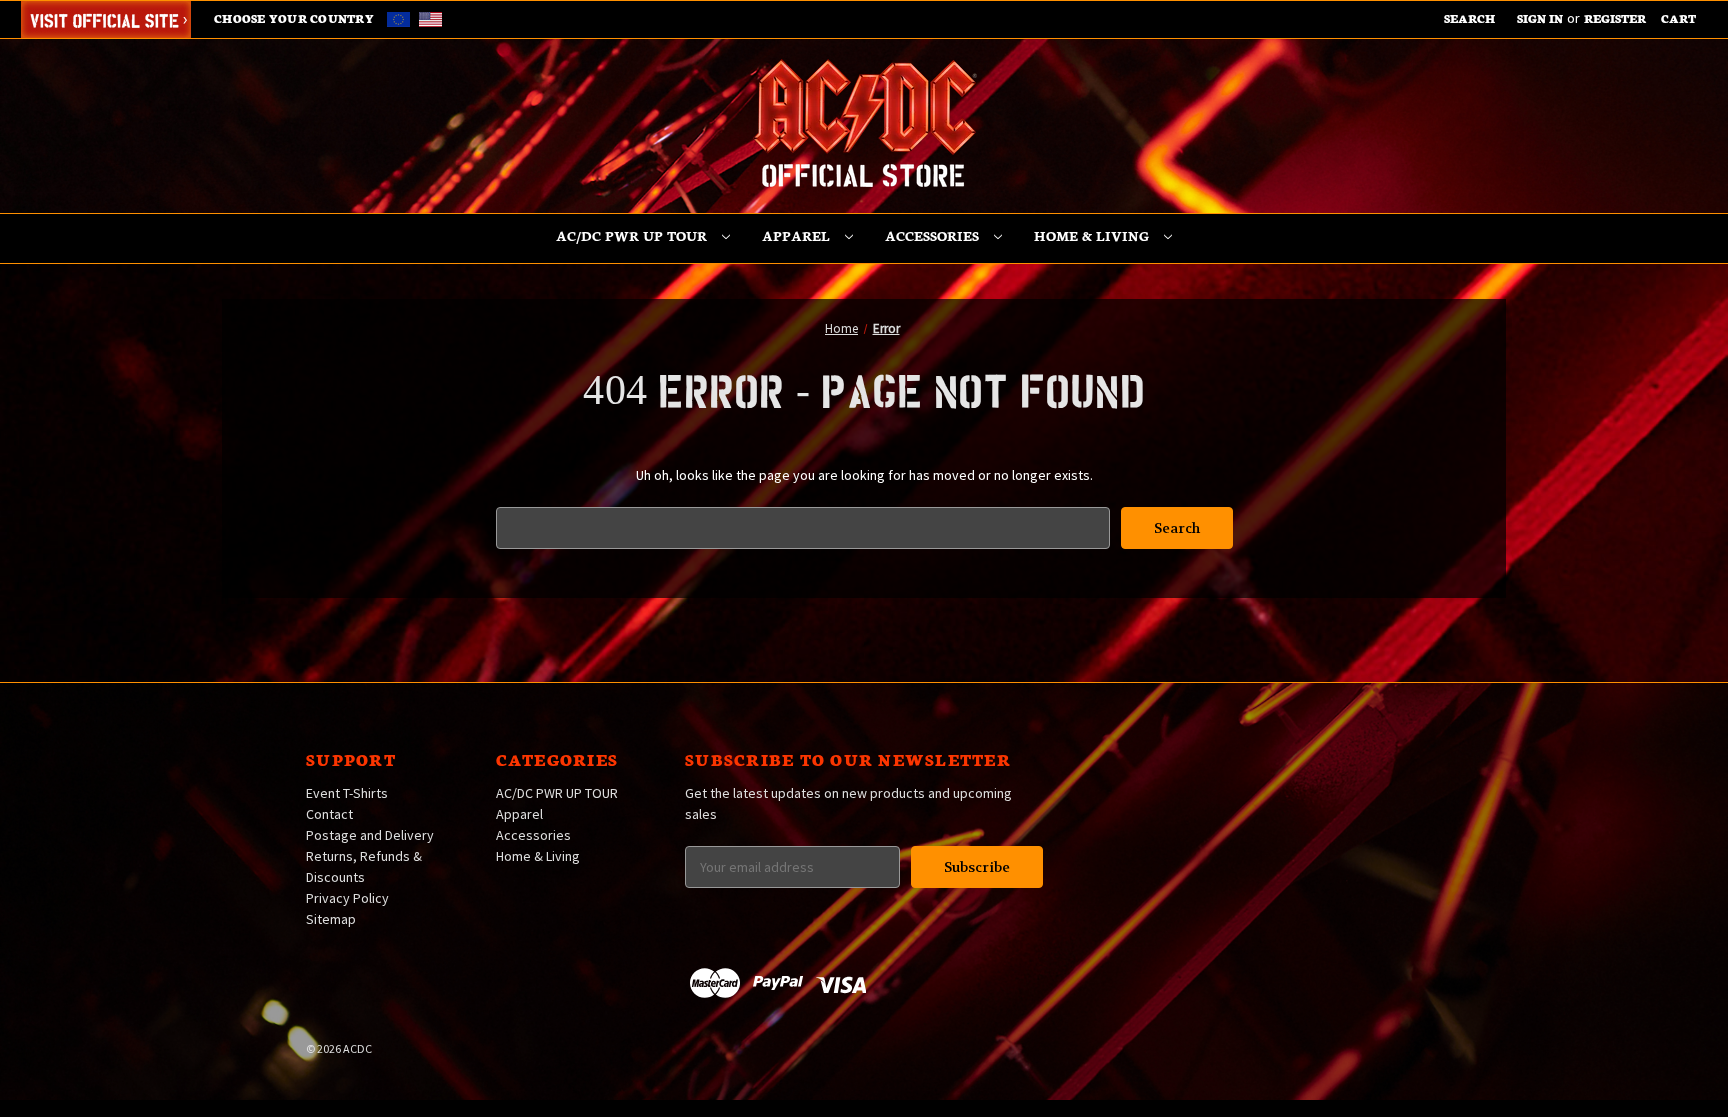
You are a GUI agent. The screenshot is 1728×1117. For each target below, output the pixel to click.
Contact (329, 814)
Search (1469, 18)
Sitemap (331, 919)
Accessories (934, 235)
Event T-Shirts (347, 793)
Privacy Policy (347, 898)
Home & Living (1093, 235)
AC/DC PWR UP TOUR (633, 235)
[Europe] (401, 18)
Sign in (1540, 18)
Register (1615, 18)
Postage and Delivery (370, 835)
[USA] (430, 18)
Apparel (798, 235)
